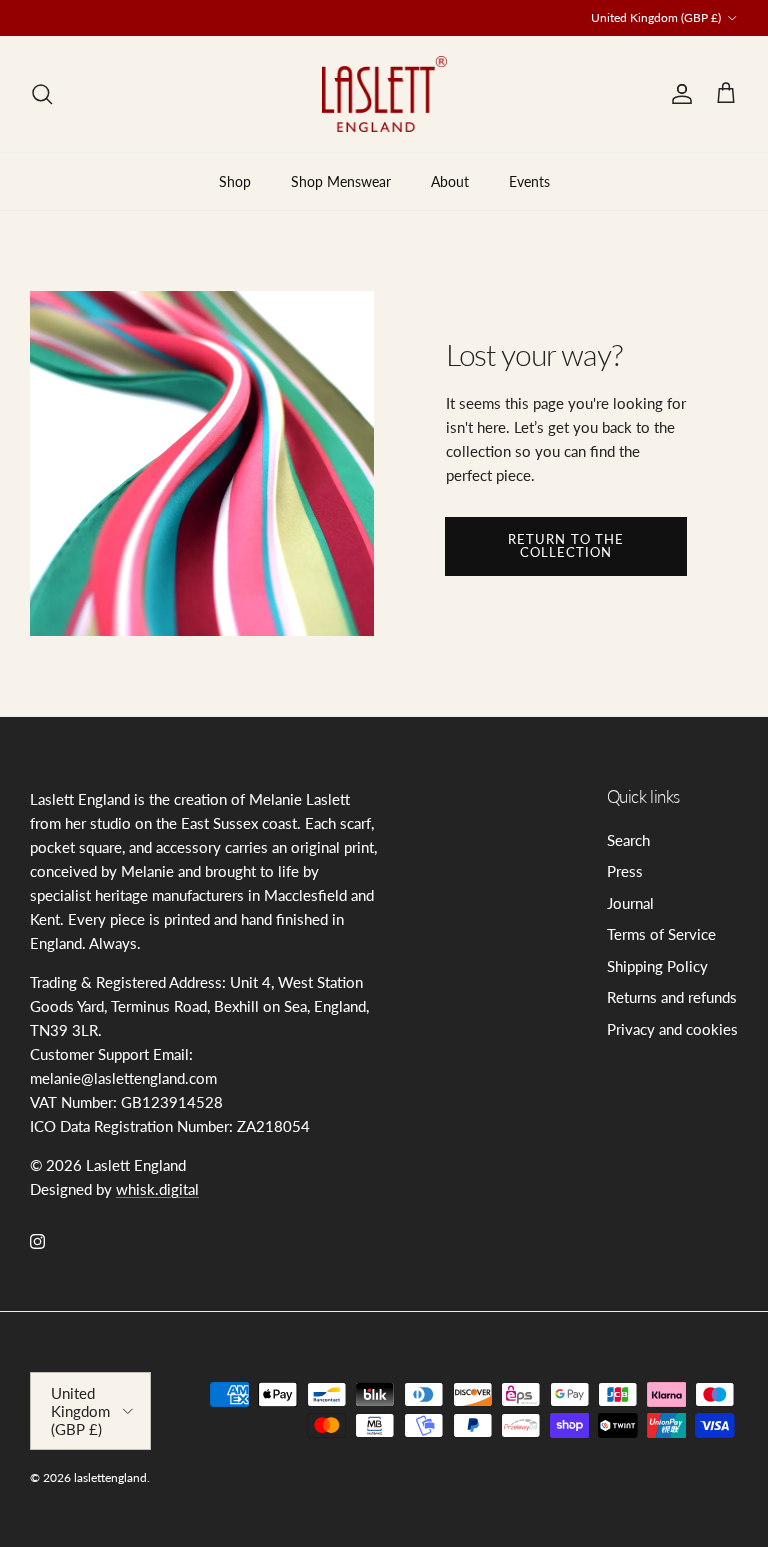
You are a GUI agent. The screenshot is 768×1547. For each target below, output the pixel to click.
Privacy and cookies (672, 1029)
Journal (630, 903)
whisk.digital (157, 1189)
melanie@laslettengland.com (355, 25)
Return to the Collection (566, 545)
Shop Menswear (341, 181)
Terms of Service (661, 934)
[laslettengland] (384, 94)
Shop (235, 181)
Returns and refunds (672, 997)
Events (529, 181)
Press (625, 871)
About (450, 181)
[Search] (42, 94)
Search (628, 840)
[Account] (678, 94)
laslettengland (110, 1477)
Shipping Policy (657, 966)
